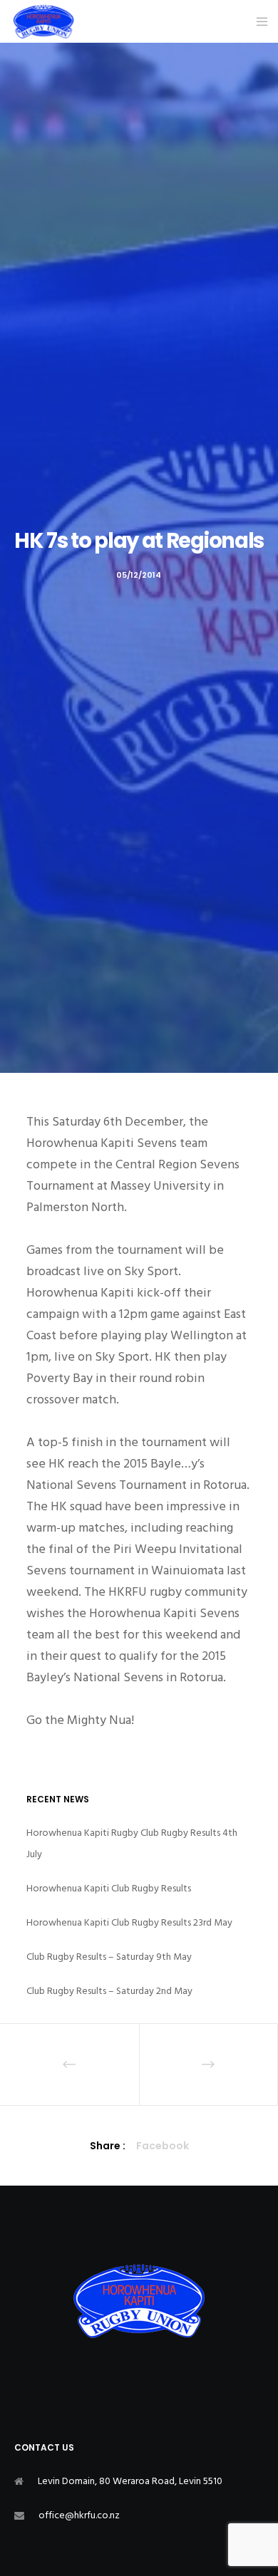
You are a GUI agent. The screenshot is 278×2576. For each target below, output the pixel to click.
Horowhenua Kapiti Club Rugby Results (109, 1888)
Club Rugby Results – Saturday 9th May (109, 1957)
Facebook (163, 2146)
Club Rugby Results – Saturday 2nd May (109, 1991)
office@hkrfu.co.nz (79, 2515)
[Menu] (258, 21)
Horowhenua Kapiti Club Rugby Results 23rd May (129, 1922)
